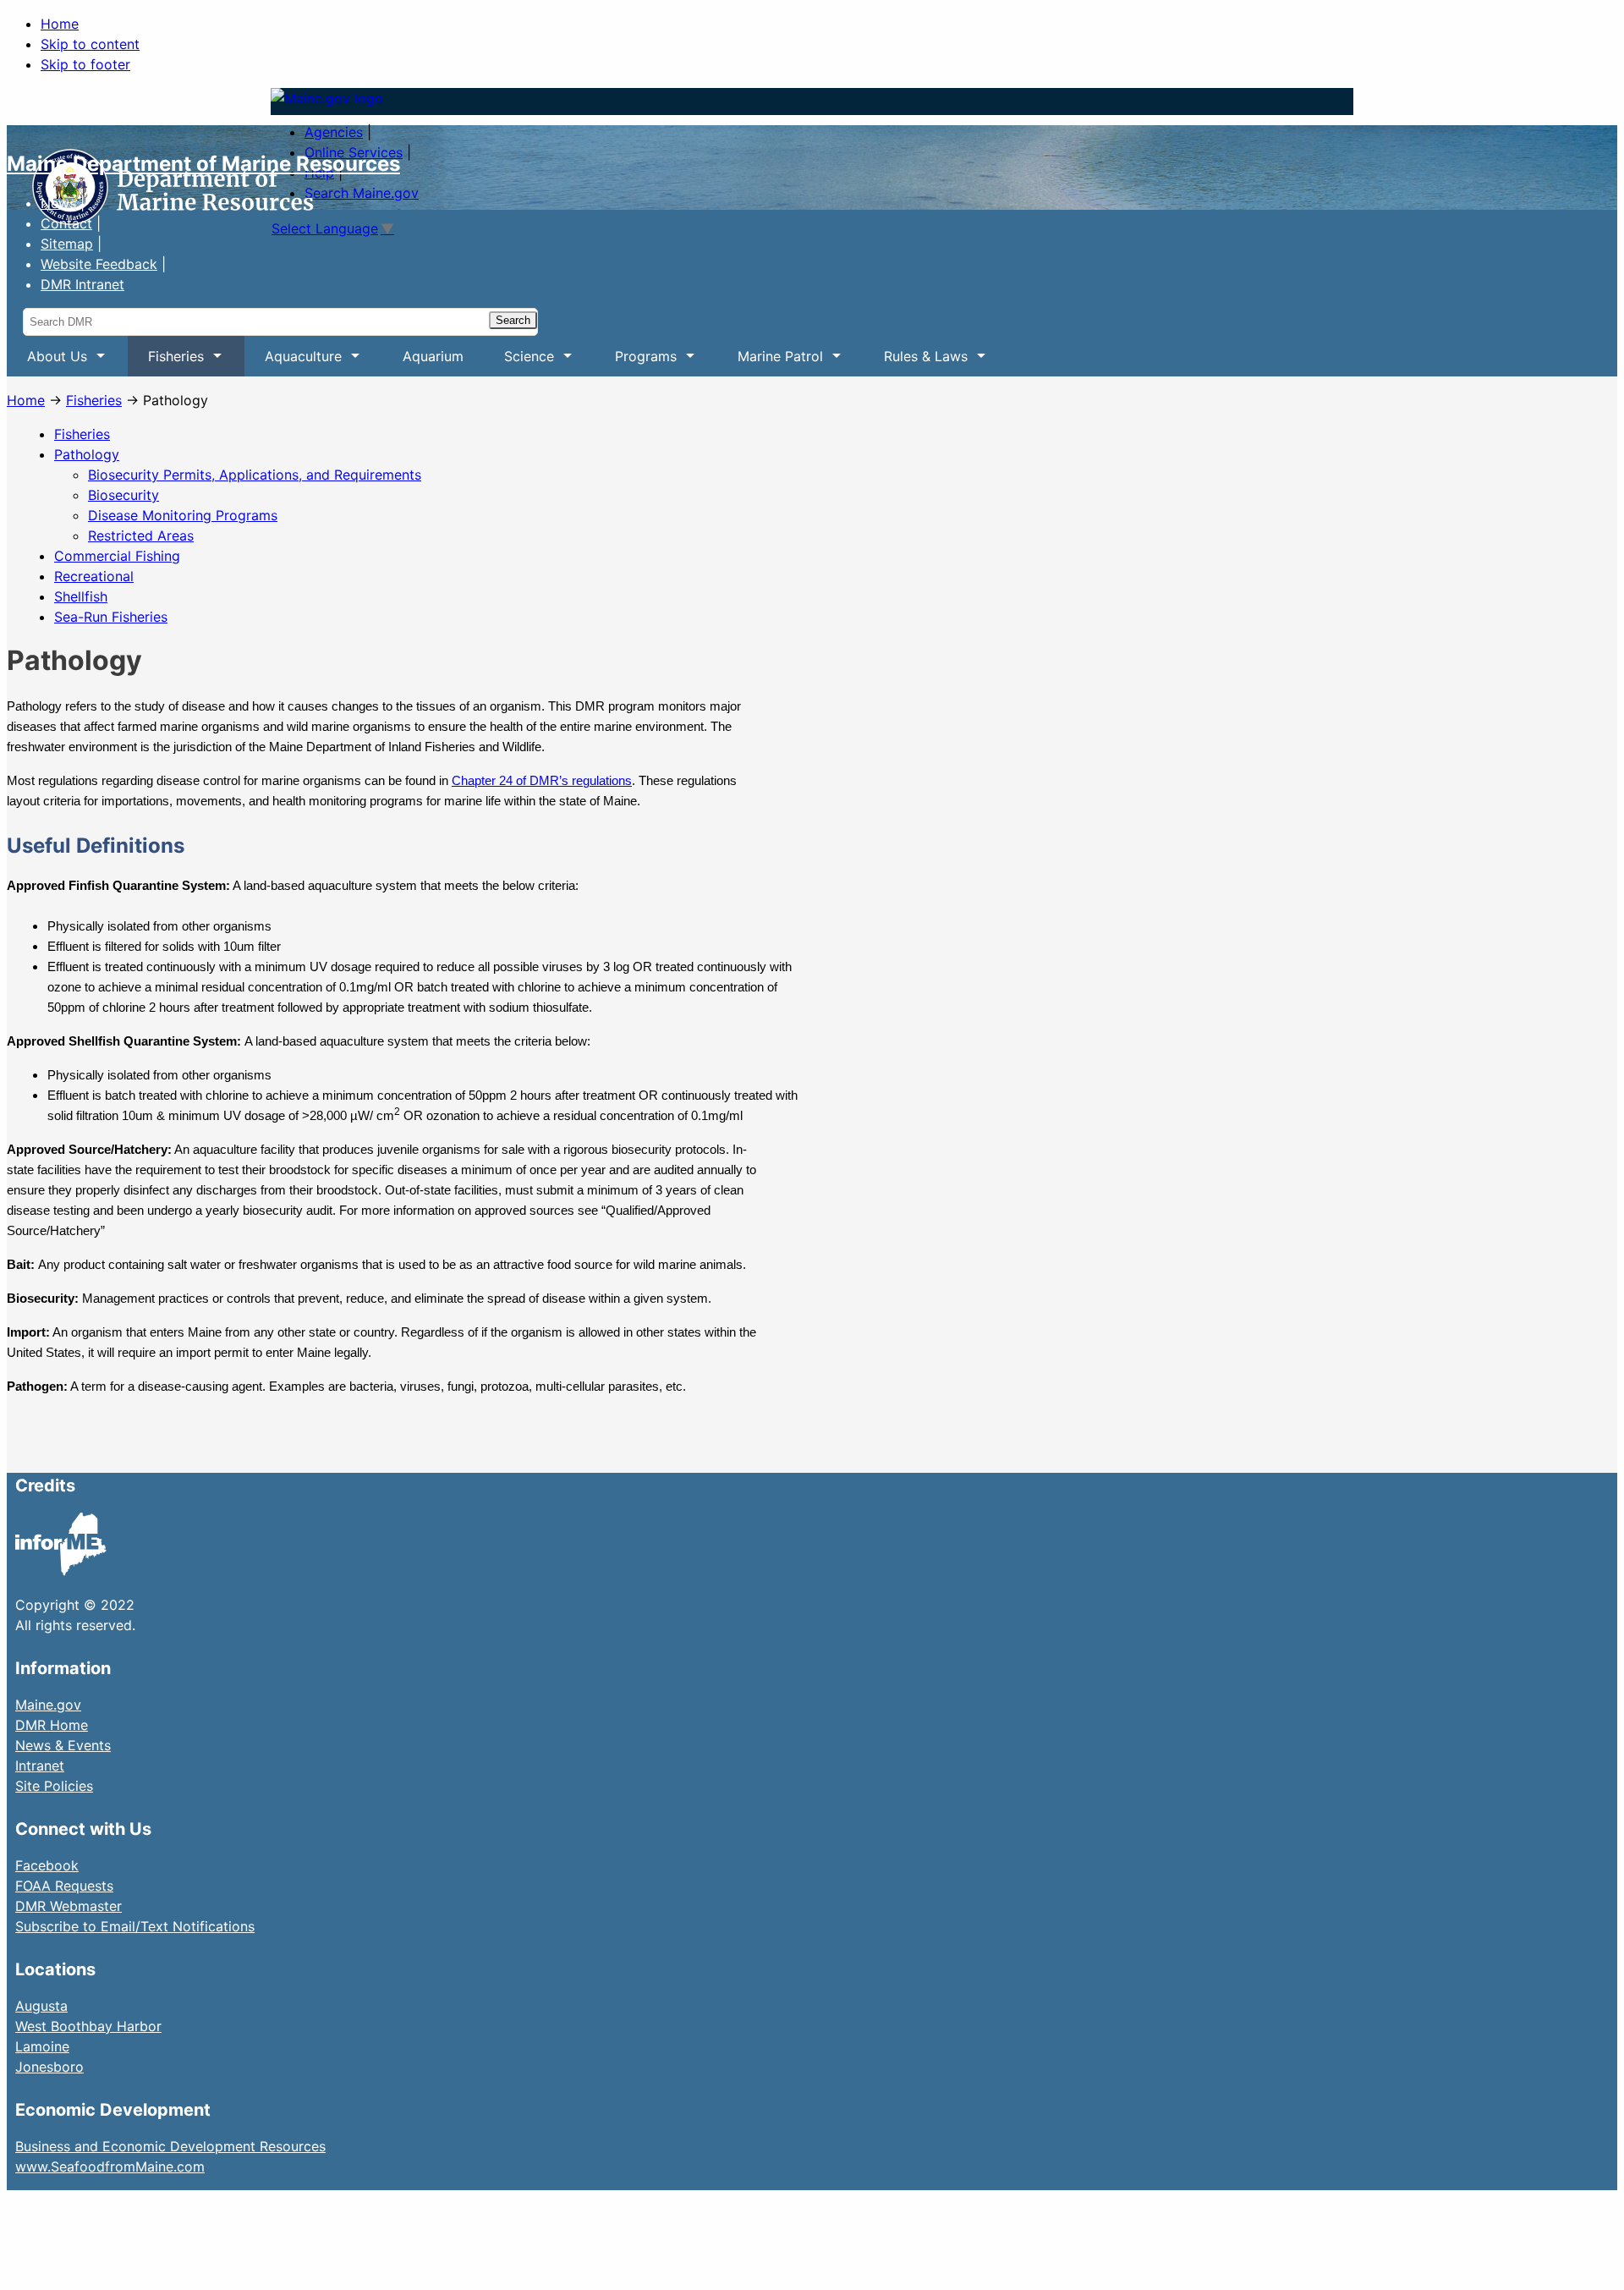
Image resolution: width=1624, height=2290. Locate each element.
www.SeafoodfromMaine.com (110, 2166)
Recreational (94, 576)
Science (519, 362)
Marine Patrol (770, 362)
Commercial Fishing (117, 556)
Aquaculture (293, 362)
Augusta (41, 2006)
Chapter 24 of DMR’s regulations (542, 781)
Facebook (47, 1865)
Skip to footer (85, 64)
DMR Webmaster (69, 1906)
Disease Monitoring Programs (183, 515)
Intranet (40, 1766)
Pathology (87, 454)
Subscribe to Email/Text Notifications (135, 1926)
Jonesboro (49, 2067)
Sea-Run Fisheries (111, 617)
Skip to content (90, 44)
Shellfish (81, 596)
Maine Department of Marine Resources (203, 164)
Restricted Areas (141, 535)
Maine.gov (48, 1705)
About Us (47, 362)
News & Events (63, 1745)
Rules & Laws (916, 362)
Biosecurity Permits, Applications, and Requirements (255, 475)
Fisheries (166, 362)
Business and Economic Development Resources (170, 2146)
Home (60, 24)
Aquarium (433, 356)
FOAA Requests (64, 1886)
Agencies (334, 132)
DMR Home (52, 1725)
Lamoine (42, 2046)
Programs (636, 362)
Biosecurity (123, 495)
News (58, 203)
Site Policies (54, 1786)
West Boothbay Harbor (88, 2026)
